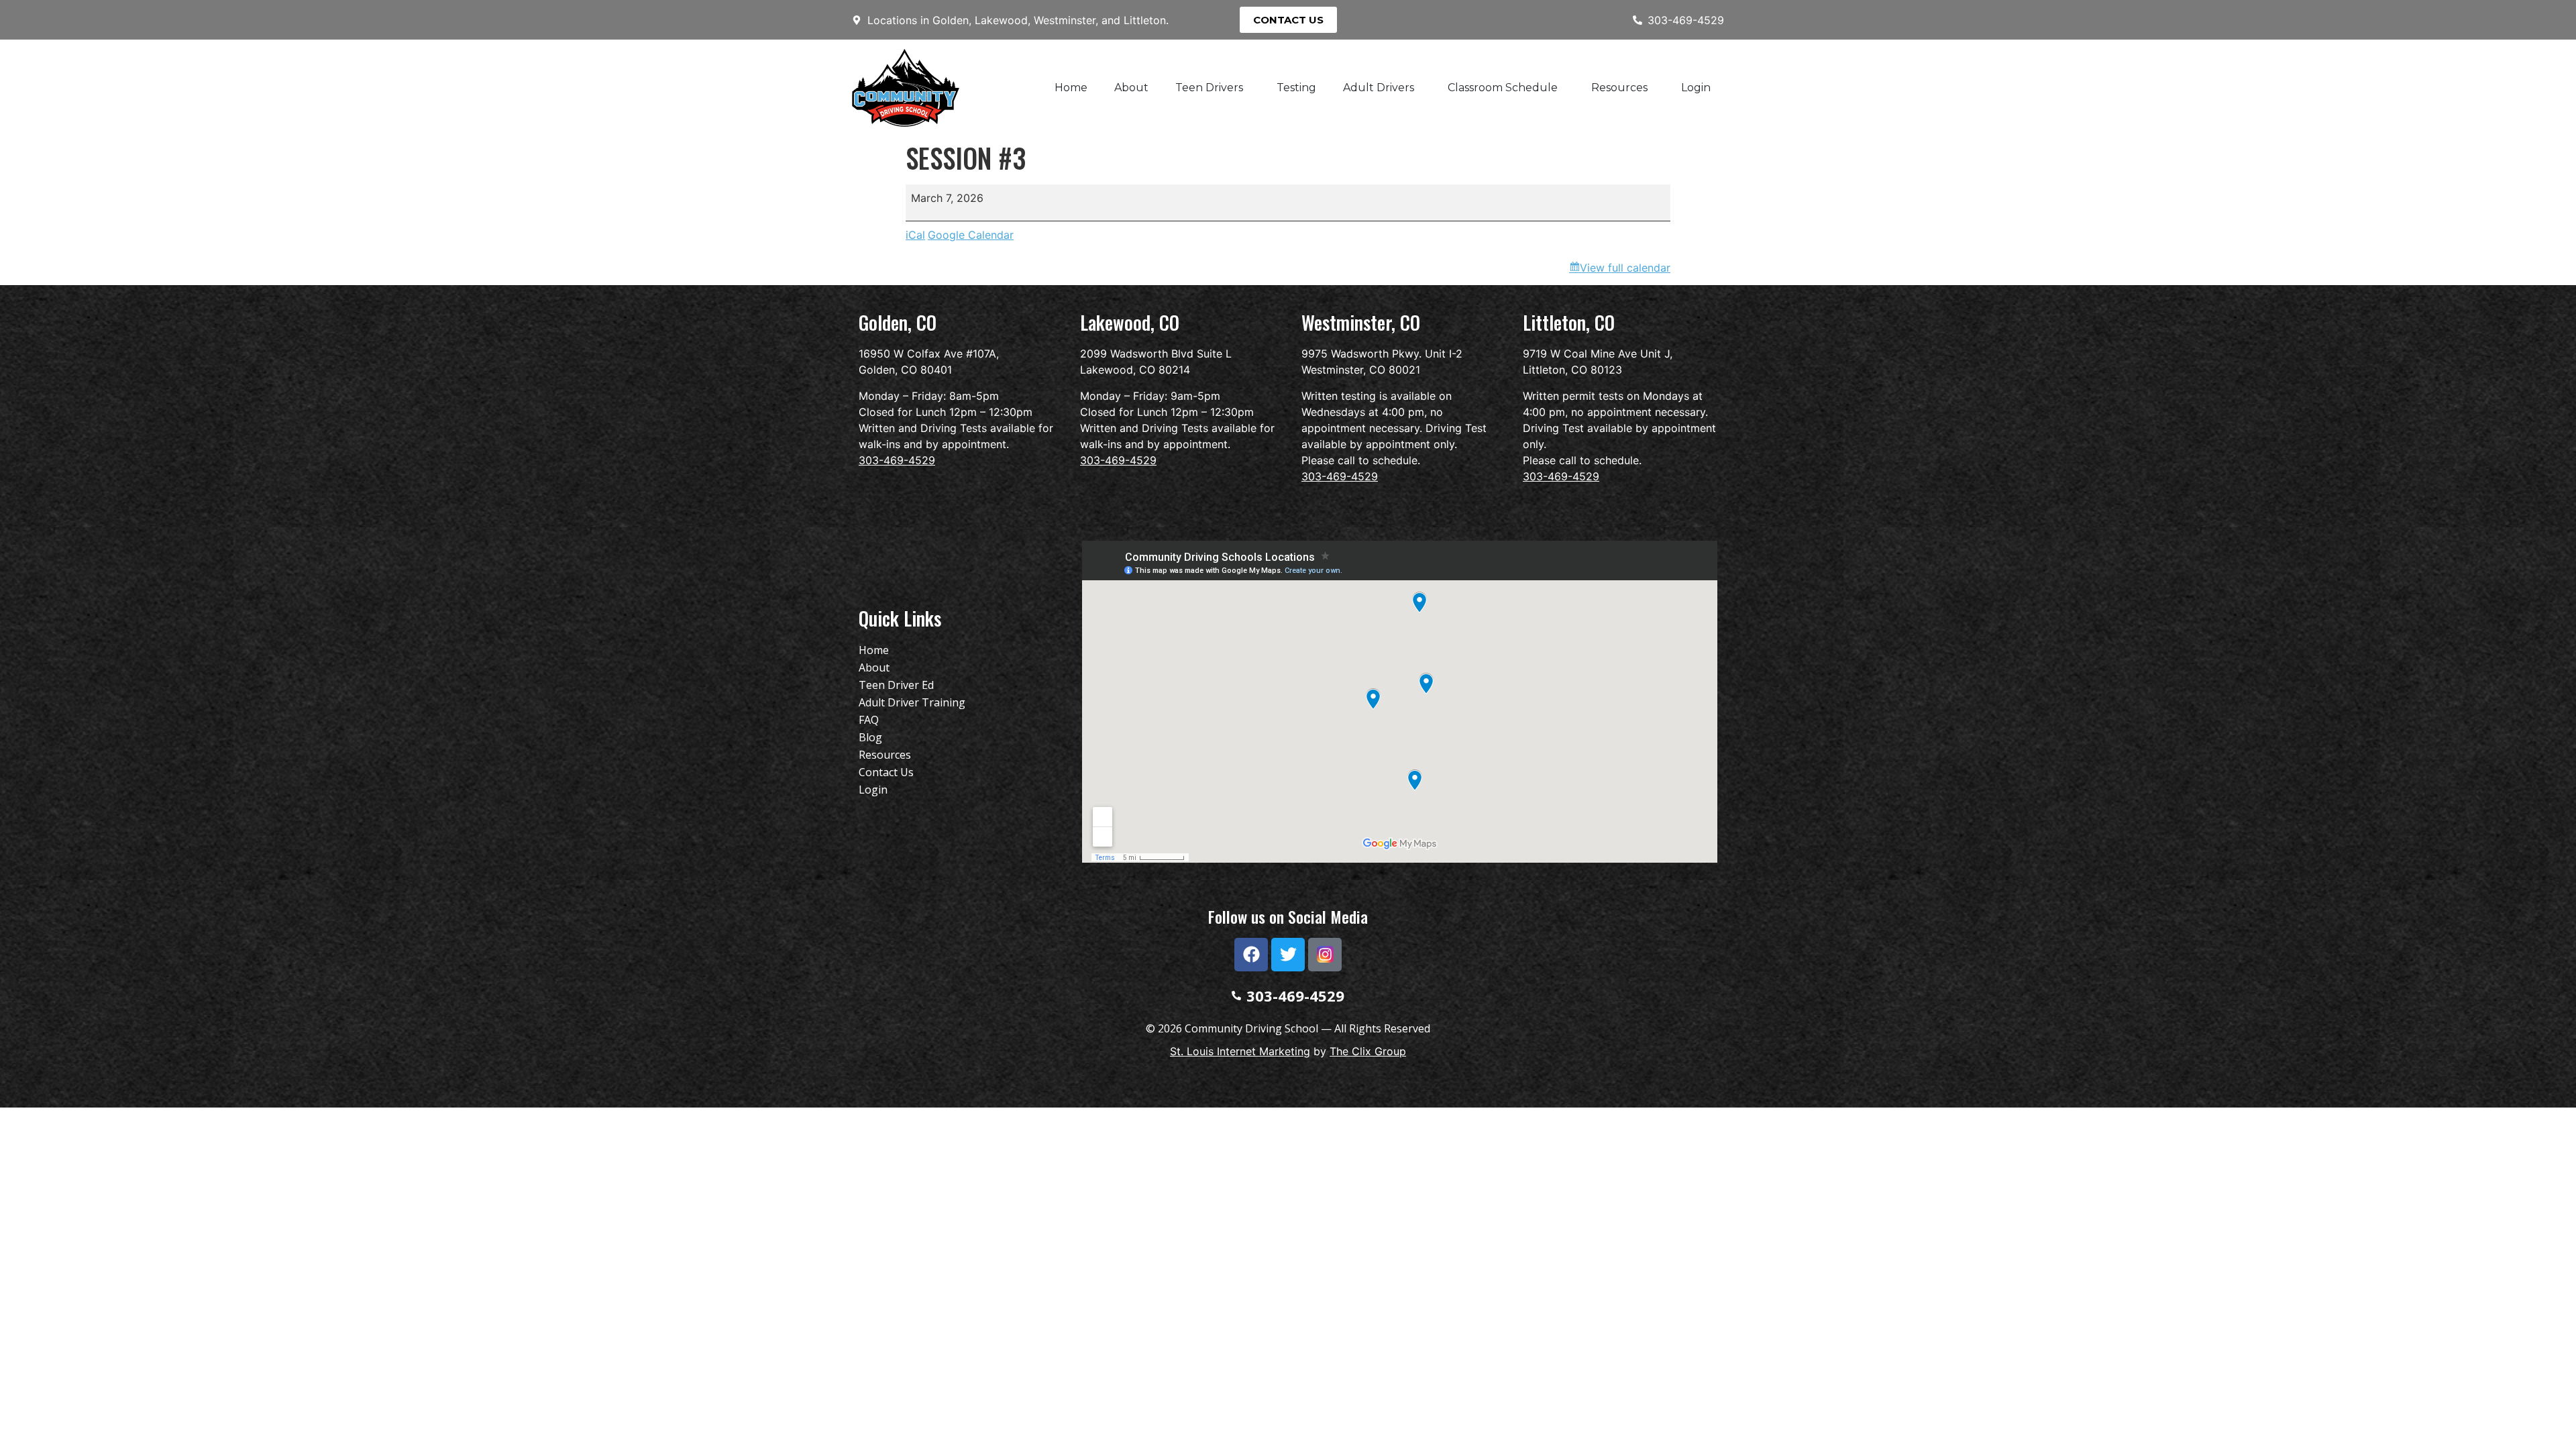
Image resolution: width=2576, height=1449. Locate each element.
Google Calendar (971, 235)
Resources (1619, 88)
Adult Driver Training (912, 702)
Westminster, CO (1361, 322)
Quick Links (900, 618)
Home (1071, 88)
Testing (1296, 88)
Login (1696, 88)
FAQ (869, 720)
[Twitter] (1288, 955)
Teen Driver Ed (896, 685)
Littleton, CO (1569, 322)
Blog (870, 737)
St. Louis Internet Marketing (1240, 1051)
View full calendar (1625, 268)
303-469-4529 (897, 460)
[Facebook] (1251, 955)
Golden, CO (898, 322)
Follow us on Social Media (1288, 916)
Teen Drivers (1209, 88)
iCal (915, 235)
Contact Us (886, 772)
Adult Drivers (1379, 88)
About (1131, 88)
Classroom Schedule (1503, 88)
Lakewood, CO (1130, 322)
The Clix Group (1368, 1051)
